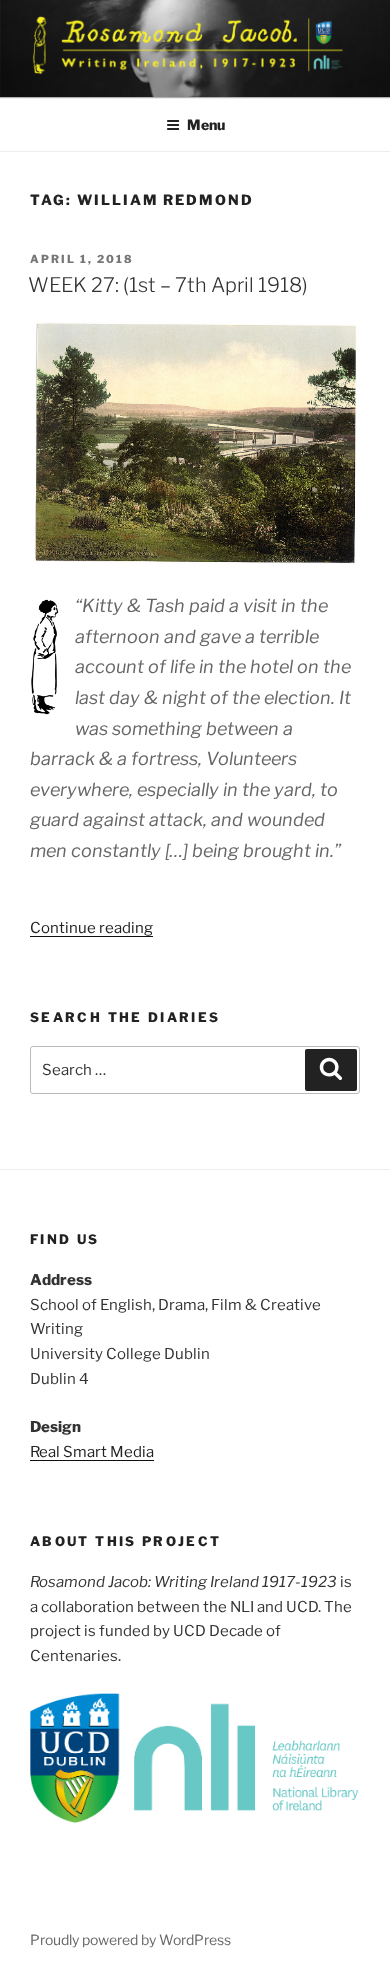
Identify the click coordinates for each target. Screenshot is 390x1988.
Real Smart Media (92, 1452)
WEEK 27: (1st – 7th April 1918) (168, 285)
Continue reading (91, 928)
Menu (206, 124)
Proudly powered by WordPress (130, 1939)
